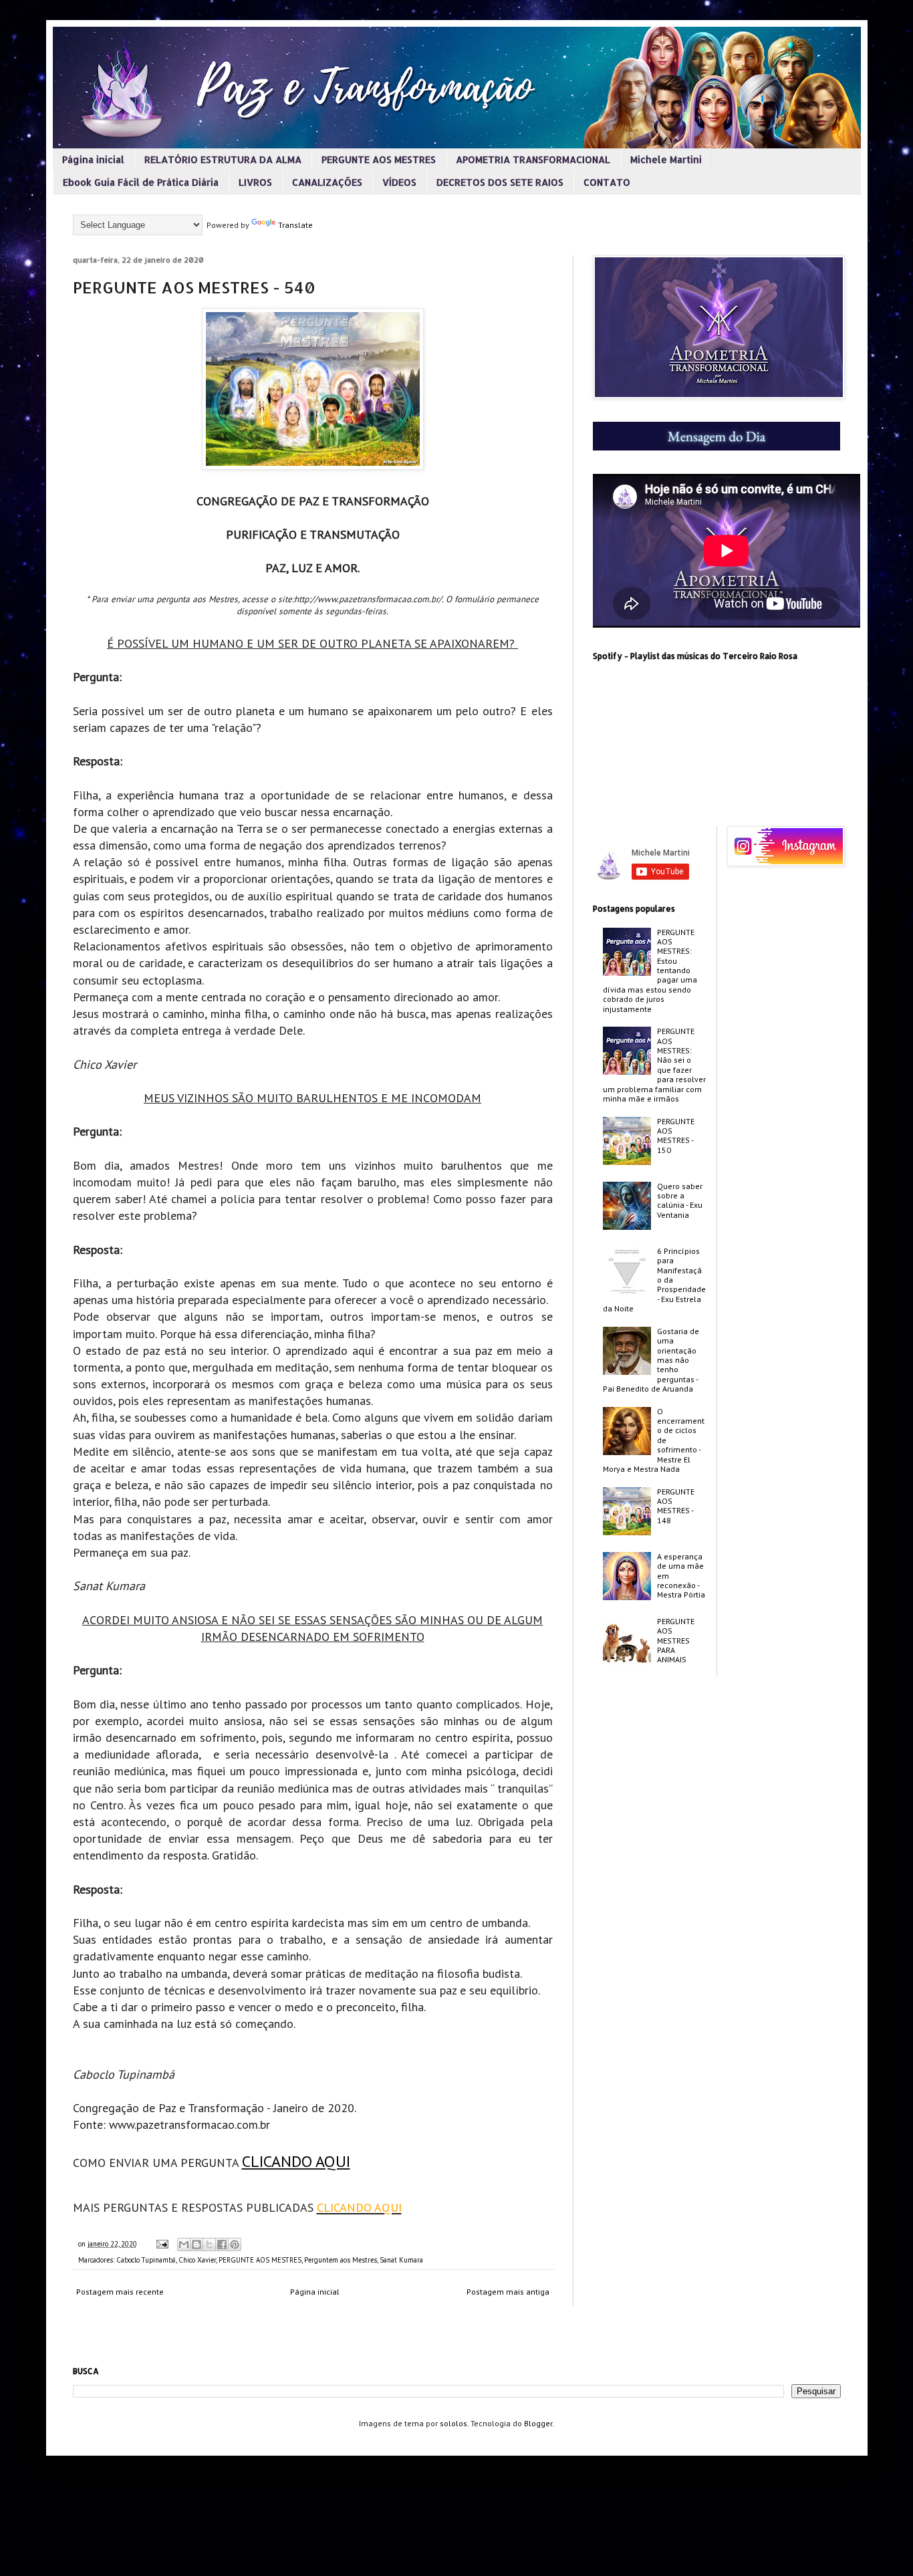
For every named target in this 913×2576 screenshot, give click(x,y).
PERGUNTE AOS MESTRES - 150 (676, 1136)
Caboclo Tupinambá (146, 2260)
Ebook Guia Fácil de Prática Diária (141, 182)
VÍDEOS (399, 182)
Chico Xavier (197, 2260)
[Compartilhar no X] (209, 2244)
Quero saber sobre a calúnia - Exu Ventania (680, 1200)
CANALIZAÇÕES (327, 182)
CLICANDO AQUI (296, 2161)
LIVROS (255, 182)
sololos (453, 2423)
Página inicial (93, 159)
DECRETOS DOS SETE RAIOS (500, 182)
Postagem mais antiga (508, 2292)
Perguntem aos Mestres (341, 2260)
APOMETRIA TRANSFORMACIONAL (533, 159)
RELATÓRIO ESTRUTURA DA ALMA (223, 159)
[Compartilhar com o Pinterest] (235, 2244)
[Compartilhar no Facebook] (222, 2244)
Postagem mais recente (120, 2292)
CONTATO (607, 182)
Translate (295, 225)
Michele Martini (666, 159)
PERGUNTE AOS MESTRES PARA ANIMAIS (676, 1641)
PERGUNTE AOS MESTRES (379, 159)
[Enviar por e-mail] (184, 2244)
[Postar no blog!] (197, 2244)
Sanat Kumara (401, 2260)
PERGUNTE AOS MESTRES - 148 (676, 1506)
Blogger (538, 2423)
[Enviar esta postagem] (162, 2244)
